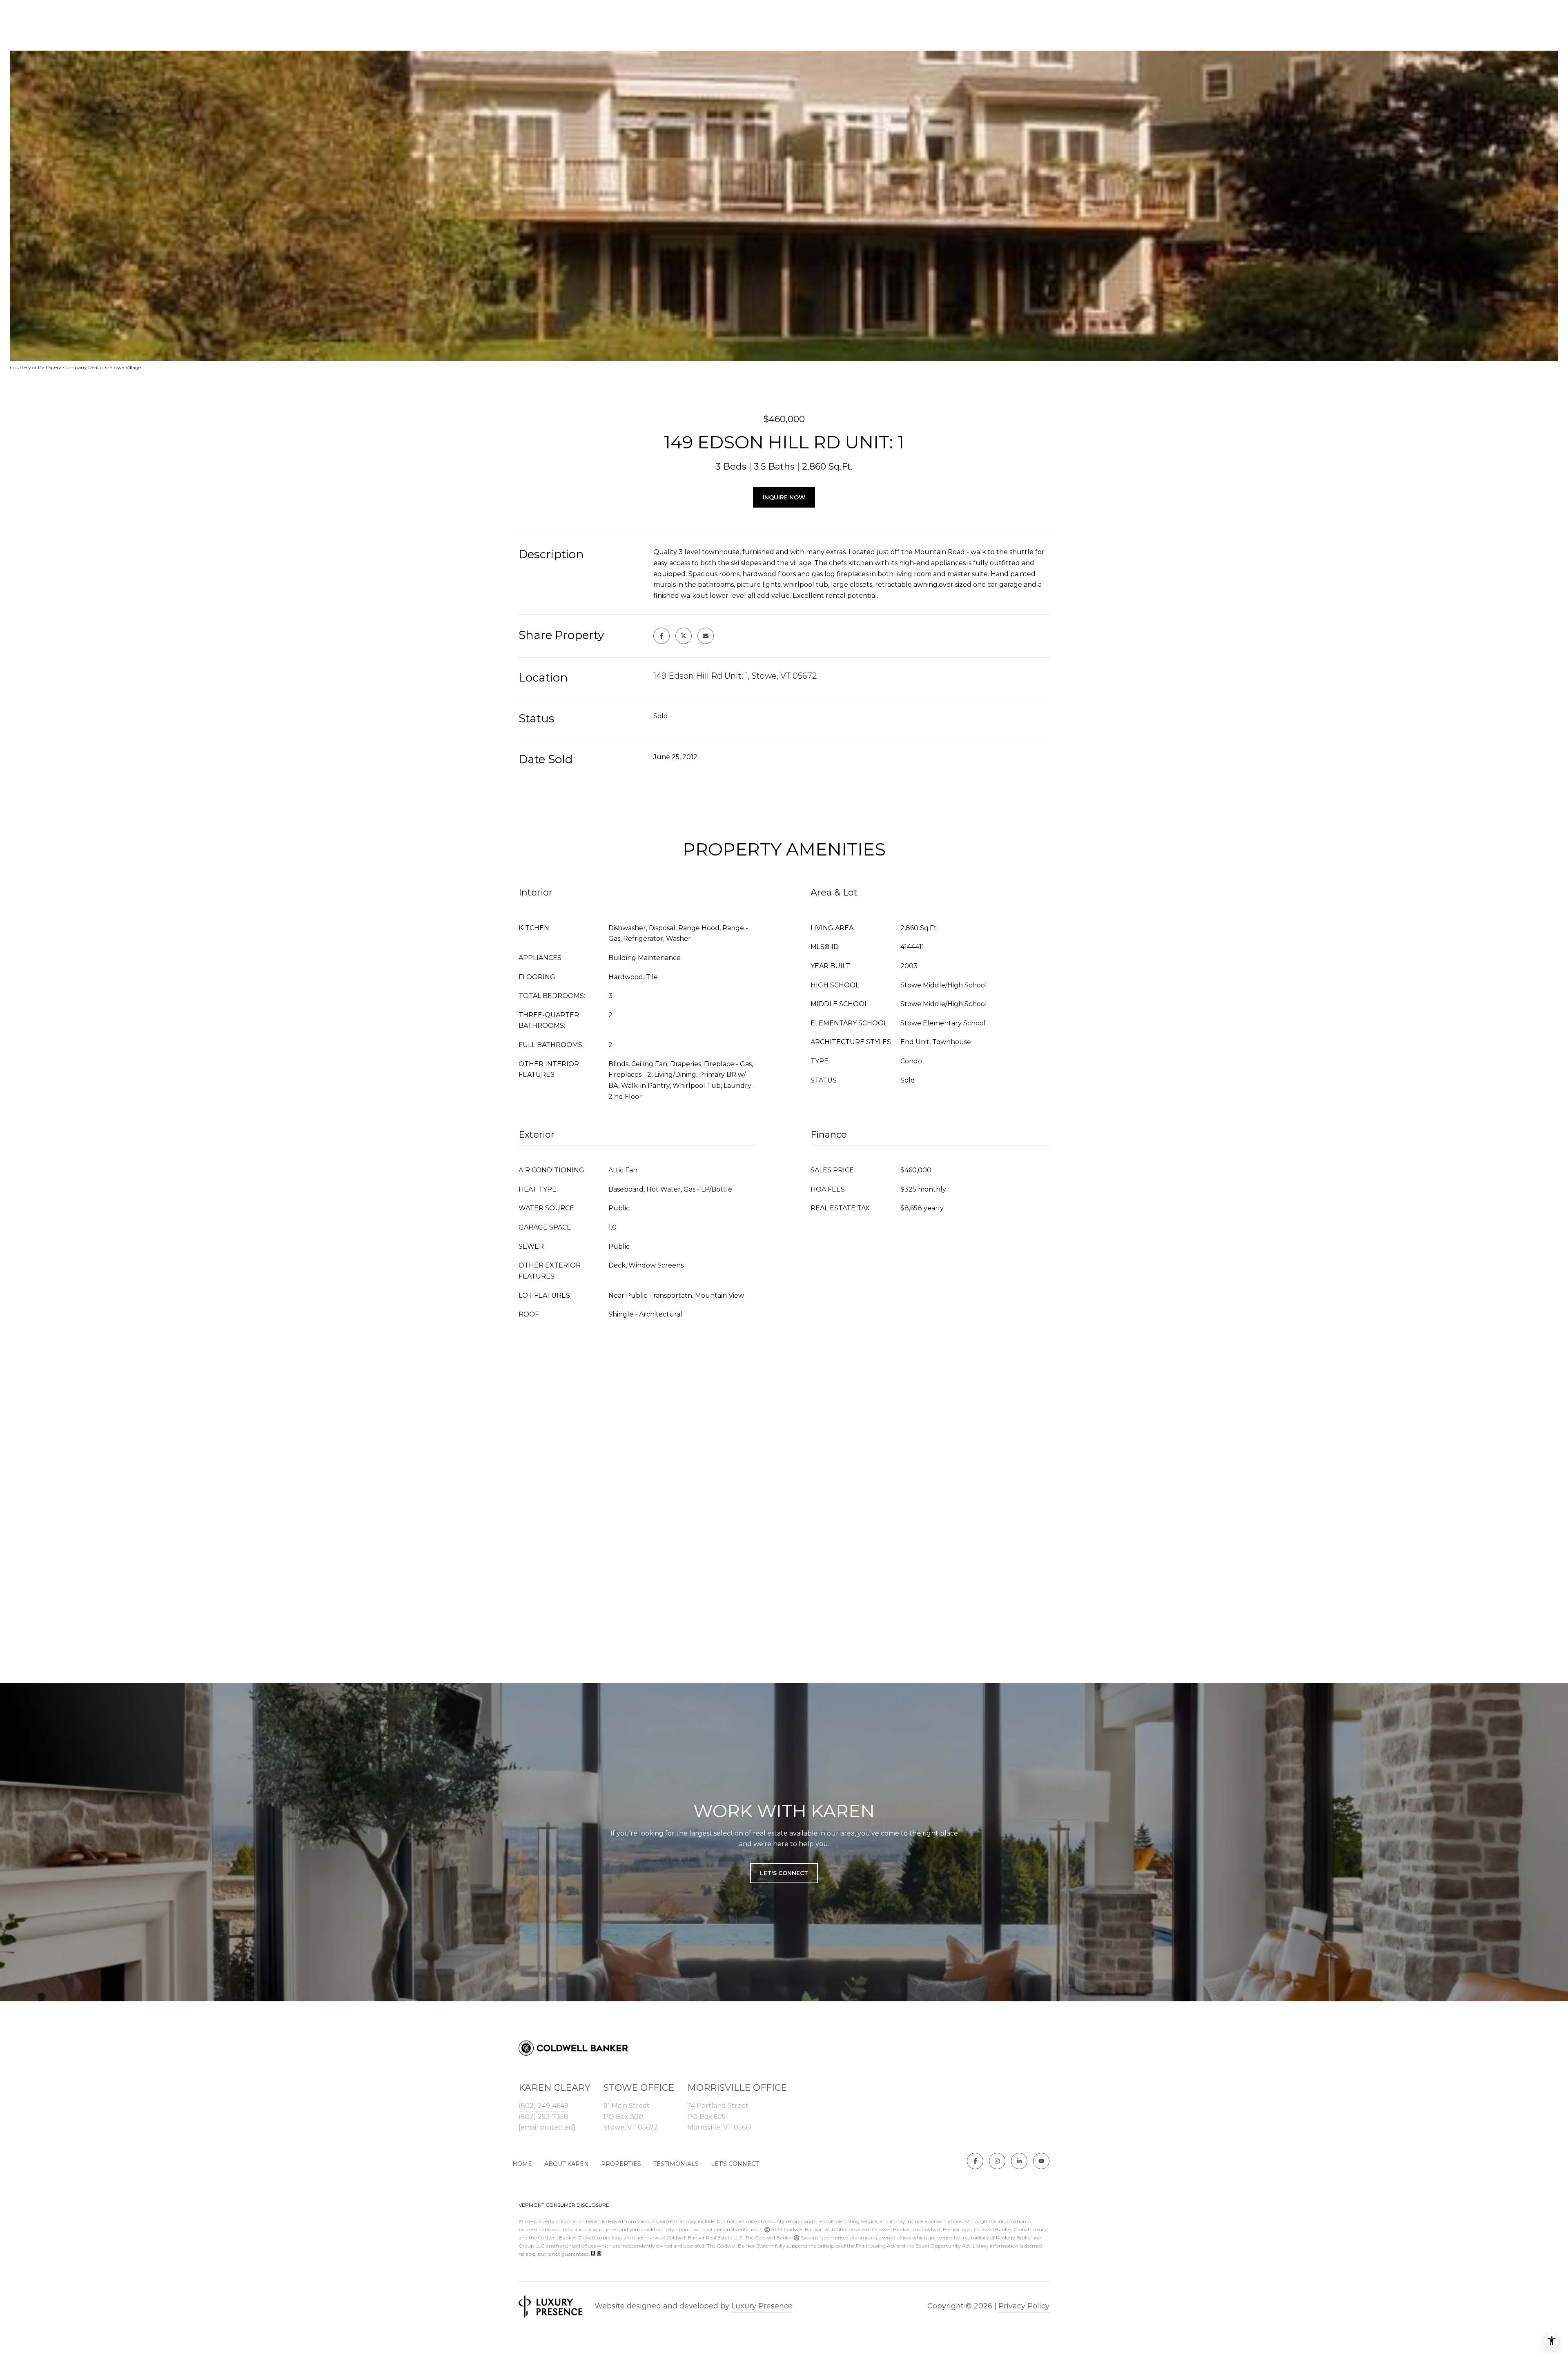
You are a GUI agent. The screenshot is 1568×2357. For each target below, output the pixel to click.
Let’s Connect (735, 2164)
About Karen (567, 2164)
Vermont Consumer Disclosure (564, 2205)
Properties (621, 2164)
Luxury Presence (762, 2306)
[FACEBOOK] (975, 2161)
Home (522, 2164)
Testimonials (676, 2164)
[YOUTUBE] (1041, 2161)
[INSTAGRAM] (997, 2161)
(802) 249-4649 (543, 2106)
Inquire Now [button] (784, 497)
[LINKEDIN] (1019, 2161)
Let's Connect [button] (784, 1873)
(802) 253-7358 (543, 2117)
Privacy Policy (1024, 2306)
